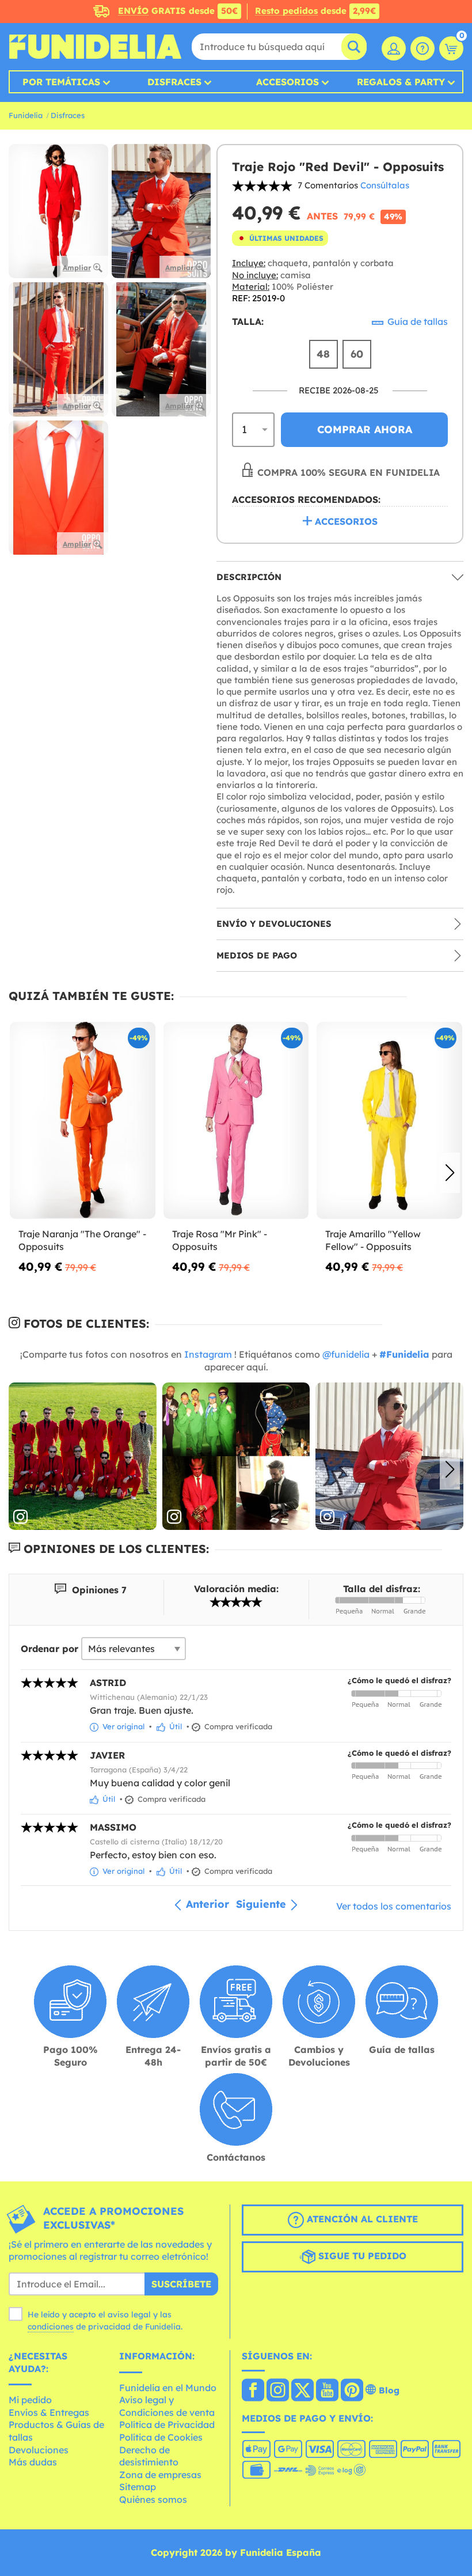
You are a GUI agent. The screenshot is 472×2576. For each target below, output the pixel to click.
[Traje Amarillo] (389, 1121)
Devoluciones (39, 2450)
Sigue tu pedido (361, 2256)
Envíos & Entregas (49, 2412)
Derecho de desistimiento (149, 2456)
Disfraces (174, 82)
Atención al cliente (361, 2219)
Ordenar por (50, 1649)
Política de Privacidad (167, 2425)
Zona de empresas (160, 2475)
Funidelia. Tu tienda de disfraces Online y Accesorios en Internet (95, 47)
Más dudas (33, 2462)
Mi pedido (30, 2400)
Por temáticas (61, 82)
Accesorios (288, 82)
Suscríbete (181, 2284)
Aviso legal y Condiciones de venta (167, 2406)
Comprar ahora (365, 429)
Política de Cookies (161, 2437)
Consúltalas (385, 185)
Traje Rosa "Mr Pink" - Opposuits (220, 1240)
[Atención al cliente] (422, 48)
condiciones (51, 2327)
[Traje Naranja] (83, 1121)
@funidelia (346, 1354)
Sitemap (138, 2487)
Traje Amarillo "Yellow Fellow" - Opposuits (373, 1240)
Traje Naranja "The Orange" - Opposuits (82, 1240)
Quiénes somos (153, 2499)
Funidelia (26, 115)
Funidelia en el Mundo (168, 2388)
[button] (450, 1173)
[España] (253, 2391)
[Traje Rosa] (236, 1121)
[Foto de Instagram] (83, 1456)
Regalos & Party (401, 82)
